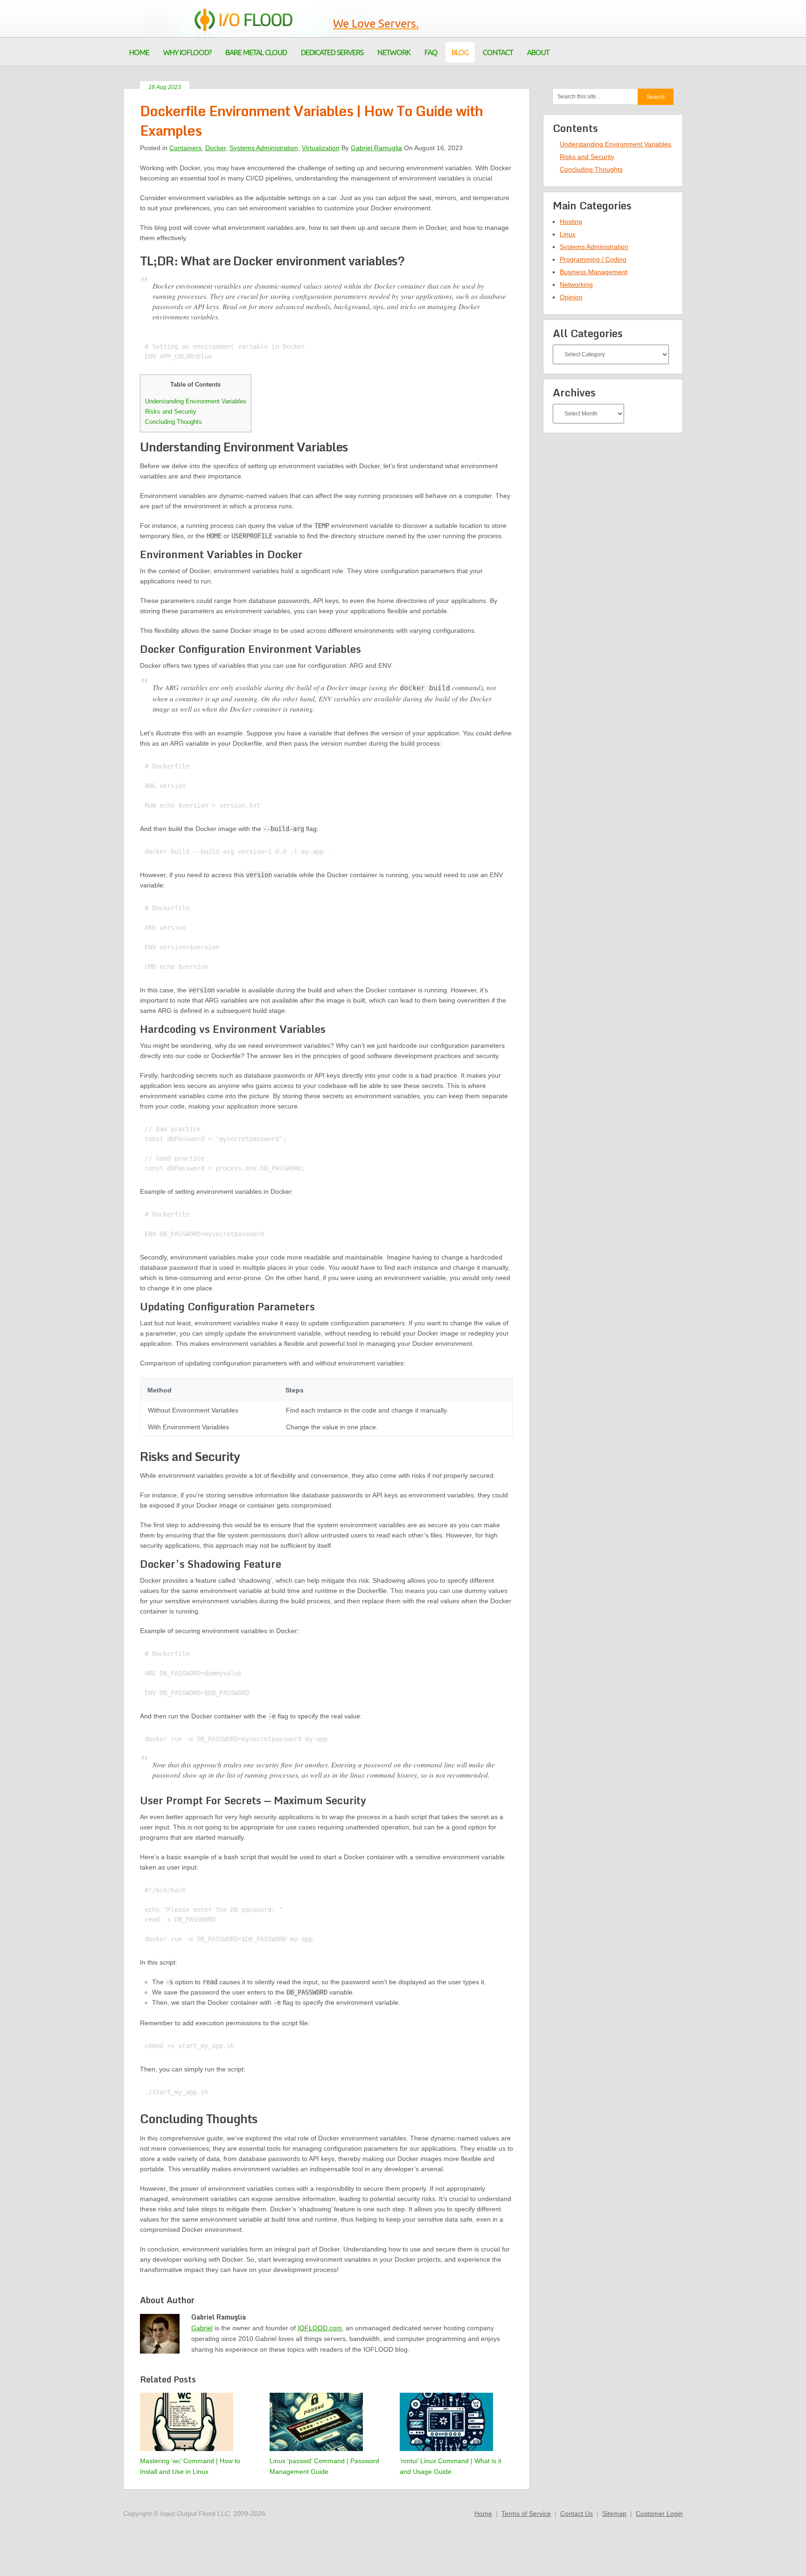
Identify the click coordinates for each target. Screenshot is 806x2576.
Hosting (571, 222)
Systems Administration (264, 148)
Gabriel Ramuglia (376, 148)
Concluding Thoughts (174, 422)
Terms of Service (526, 2514)
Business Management (594, 272)
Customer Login (659, 2514)
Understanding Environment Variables (196, 401)
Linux (568, 234)
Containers (185, 148)
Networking (576, 284)
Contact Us (577, 2514)
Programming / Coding (593, 259)
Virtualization (321, 148)
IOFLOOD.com (320, 2328)
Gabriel (202, 2328)
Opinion (571, 297)
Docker (215, 148)
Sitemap (614, 2514)
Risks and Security (171, 412)
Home (483, 2514)
